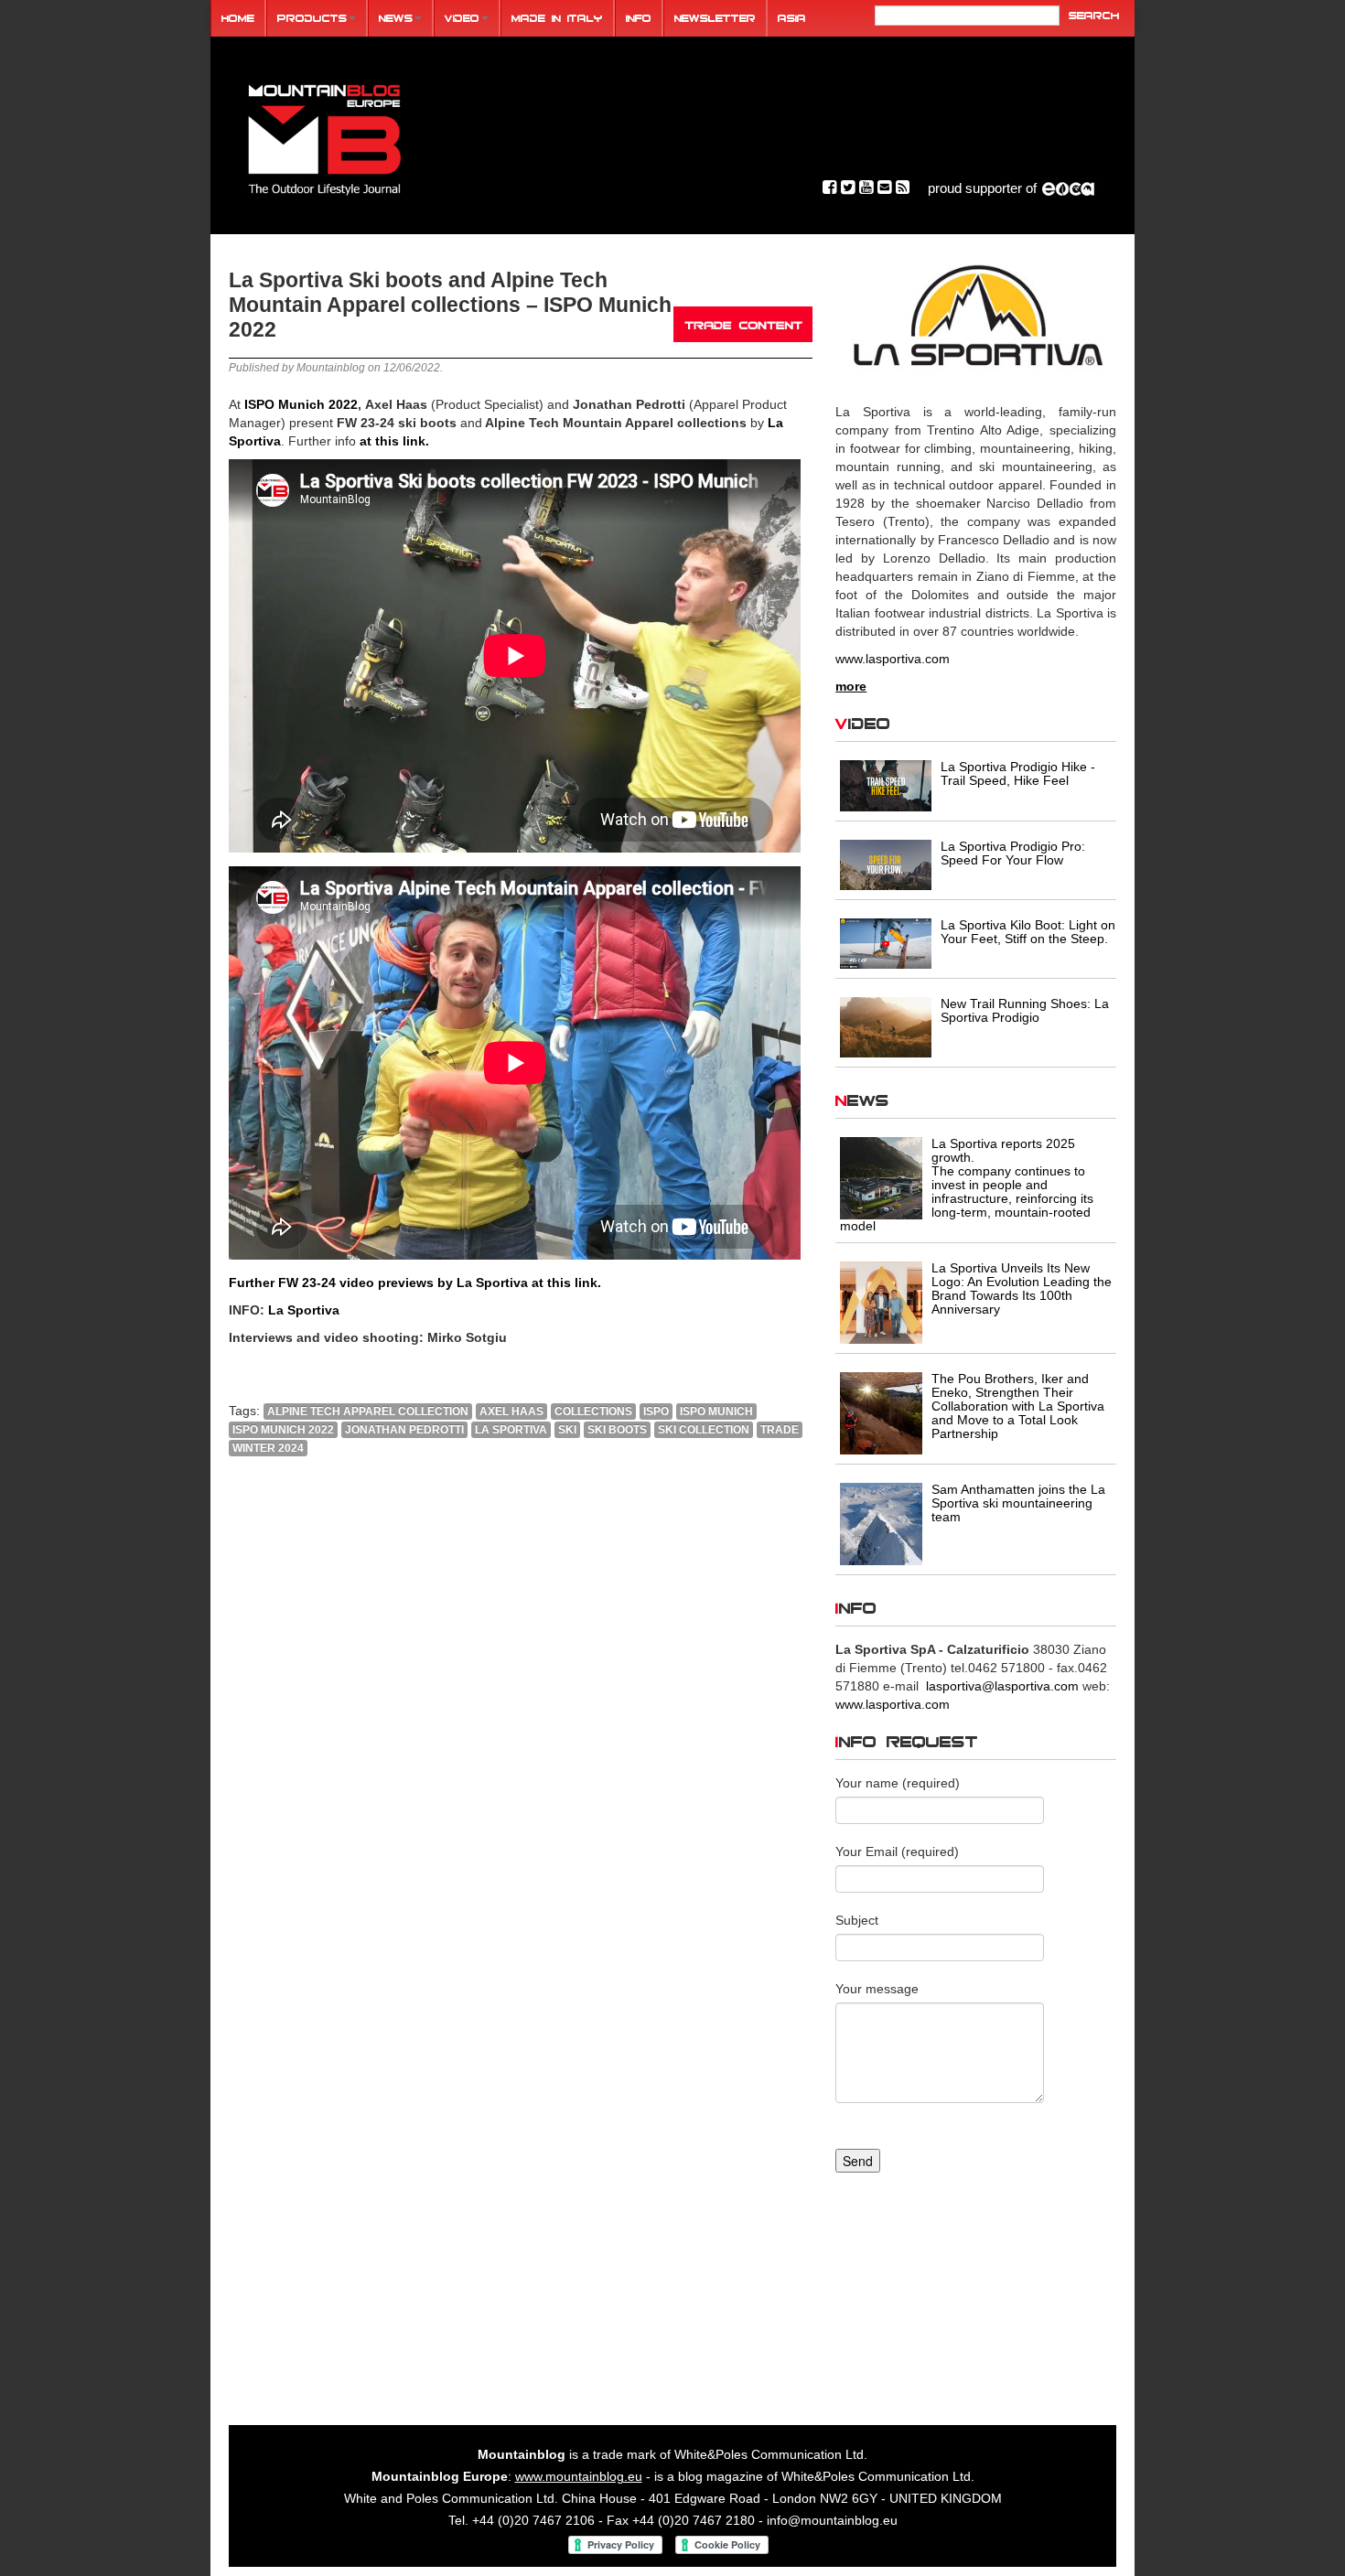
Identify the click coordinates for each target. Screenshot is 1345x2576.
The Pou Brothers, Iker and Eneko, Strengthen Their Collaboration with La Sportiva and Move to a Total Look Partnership (1018, 1406)
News (396, 18)
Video (462, 18)
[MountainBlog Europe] (325, 136)
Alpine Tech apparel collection (368, 1411)
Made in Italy (557, 18)
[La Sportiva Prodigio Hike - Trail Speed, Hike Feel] (886, 785)
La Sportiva (304, 1310)
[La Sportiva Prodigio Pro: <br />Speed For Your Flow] (886, 864)
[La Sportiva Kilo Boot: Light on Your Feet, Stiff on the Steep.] (886, 942)
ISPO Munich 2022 (301, 404)
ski (567, 1430)
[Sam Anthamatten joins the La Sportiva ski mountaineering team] (881, 1523)
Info (639, 18)
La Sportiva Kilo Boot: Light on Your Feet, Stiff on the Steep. (1028, 932)
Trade (780, 1430)
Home (238, 18)
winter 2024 (268, 1448)
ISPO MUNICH (716, 1411)
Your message (877, 1989)
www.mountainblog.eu (579, 2476)
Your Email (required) (897, 1851)
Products (312, 18)
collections (593, 1411)
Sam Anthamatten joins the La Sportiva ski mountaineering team (1018, 1503)
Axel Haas (511, 1411)
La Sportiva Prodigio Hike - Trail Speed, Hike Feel (1018, 773)
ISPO (656, 1411)
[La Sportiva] (976, 317)
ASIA (792, 18)
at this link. (394, 441)
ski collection (704, 1430)
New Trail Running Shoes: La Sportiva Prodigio (1025, 1010)
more (851, 686)
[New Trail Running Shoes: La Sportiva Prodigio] (886, 1025)
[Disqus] (521, 1719)
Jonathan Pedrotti (404, 1430)
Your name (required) (898, 1783)
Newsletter (715, 18)
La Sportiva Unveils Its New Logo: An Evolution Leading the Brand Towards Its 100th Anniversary (1022, 1288)
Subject (857, 1920)
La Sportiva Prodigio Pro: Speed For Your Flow (1013, 853)
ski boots (617, 1430)
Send (858, 2161)
